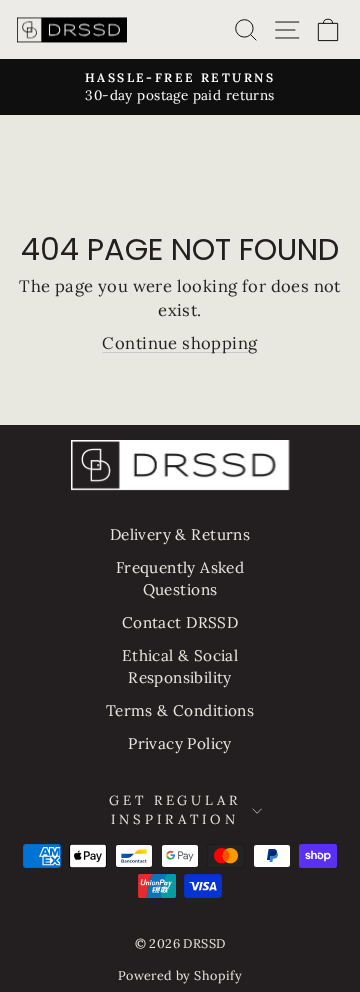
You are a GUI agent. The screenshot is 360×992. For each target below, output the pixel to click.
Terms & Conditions (180, 710)
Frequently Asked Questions (180, 578)
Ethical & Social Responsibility (180, 666)
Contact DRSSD (180, 622)
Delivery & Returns (180, 534)
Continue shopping (179, 343)
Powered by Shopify (180, 975)
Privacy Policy (180, 743)
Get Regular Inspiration (175, 810)
